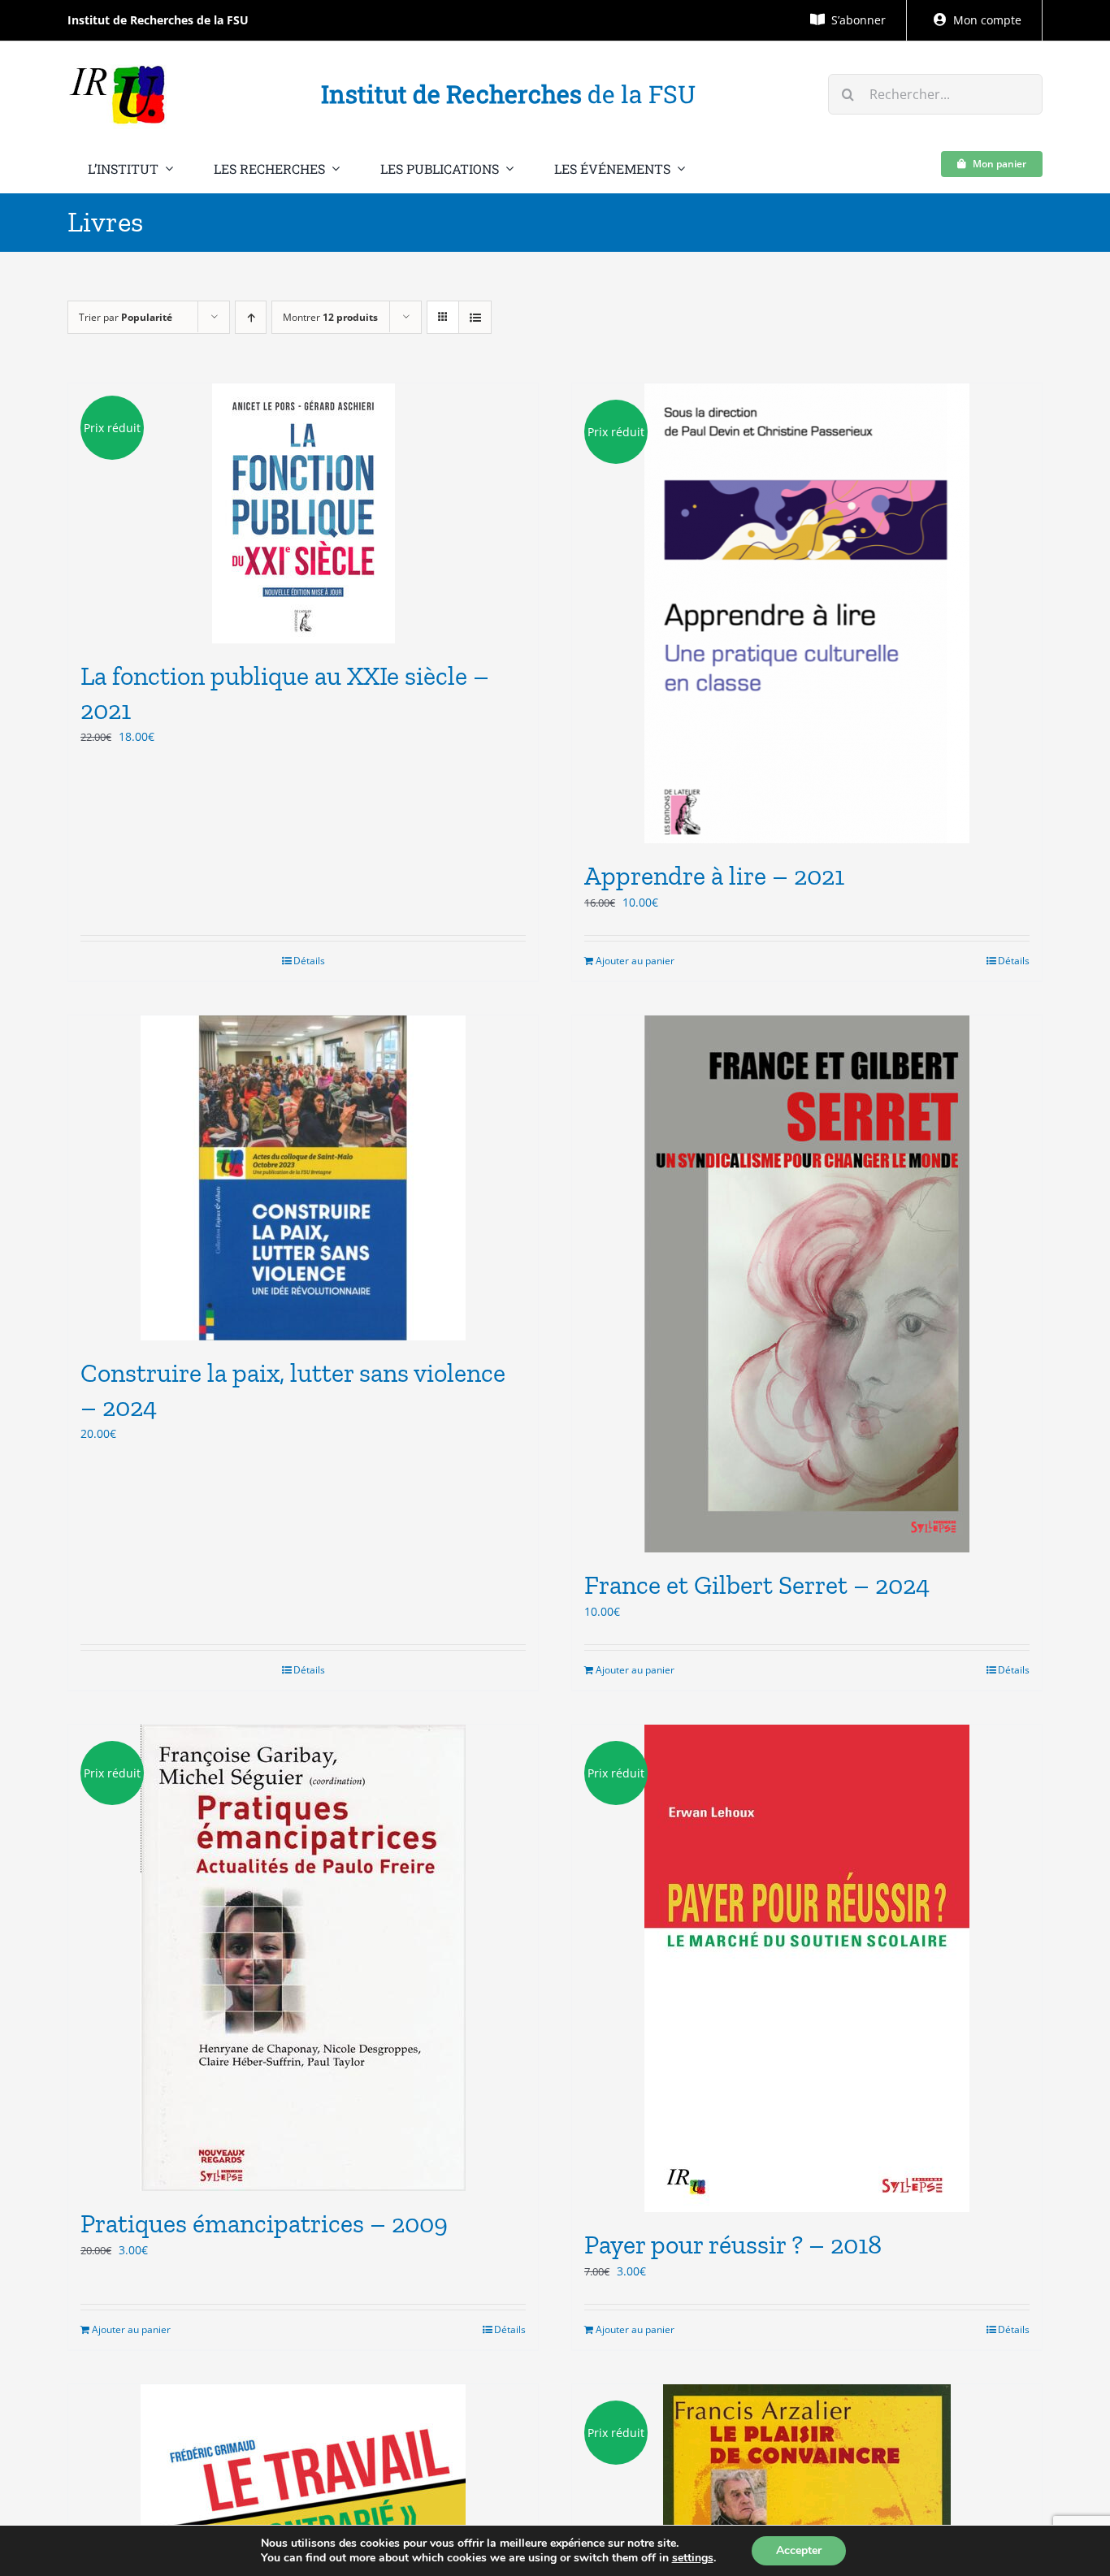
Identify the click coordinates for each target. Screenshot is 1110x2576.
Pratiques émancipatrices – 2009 (264, 2223)
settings (693, 2558)
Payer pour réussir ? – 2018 (733, 2245)
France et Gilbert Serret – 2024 (757, 1585)
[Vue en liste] (475, 317)
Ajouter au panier (635, 961)
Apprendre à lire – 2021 (714, 876)
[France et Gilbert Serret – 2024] (807, 1284)
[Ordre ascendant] (251, 317)
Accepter (799, 2550)
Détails (309, 961)
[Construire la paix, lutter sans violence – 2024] (303, 1178)
